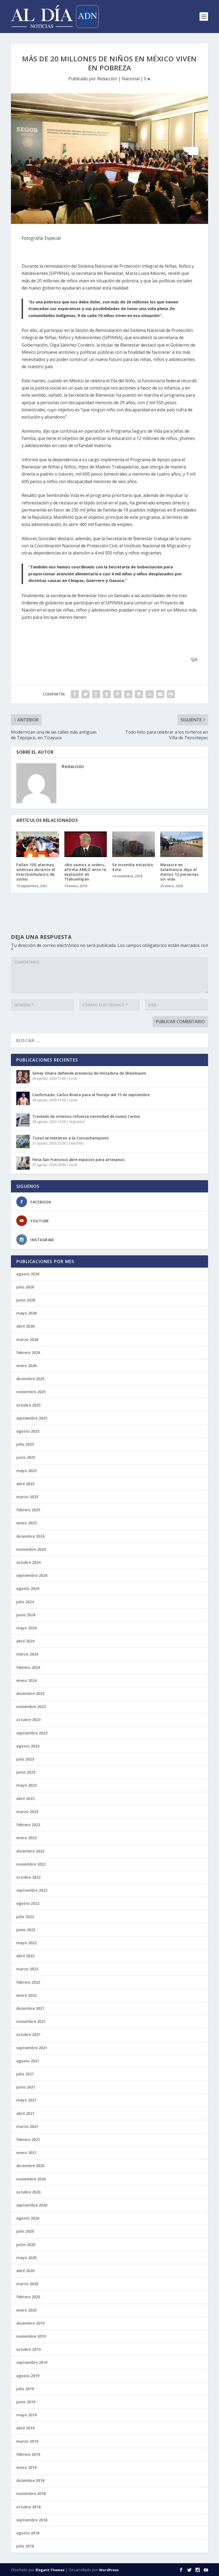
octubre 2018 (28, 2507)
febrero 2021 (28, 2139)
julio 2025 (25, 1444)
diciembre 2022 (30, 1851)
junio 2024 (26, 1615)
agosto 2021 (28, 2061)
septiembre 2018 (32, 2520)
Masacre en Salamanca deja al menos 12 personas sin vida (179, 872)
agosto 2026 (28, 1274)
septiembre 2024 (32, 1575)
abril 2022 (25, 1956)
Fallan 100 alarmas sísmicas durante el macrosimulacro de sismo (36, 872)
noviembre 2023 (31, 1707)
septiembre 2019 (32, 2362)
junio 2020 (26, 2245)
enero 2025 (26, 1523)
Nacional (131, 79)
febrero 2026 (28, 1353)
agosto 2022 (28, 1903)
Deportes (76, 1143)
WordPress (109, 2570)
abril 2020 (25, 2271)
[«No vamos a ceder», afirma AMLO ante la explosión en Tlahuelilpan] (86, 844)
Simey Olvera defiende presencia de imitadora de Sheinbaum (89, 1073)
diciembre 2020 (30, 2166)
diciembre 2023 (30, 1693)
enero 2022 (26, 1995)
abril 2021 (25, 2113)
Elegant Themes (50, 2570)
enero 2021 (26, 2153)
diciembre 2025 (30, 1379)
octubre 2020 (28, 2192)
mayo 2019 (26, 2415)
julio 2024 (25, 1602)
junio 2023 (26, 1772)
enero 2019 (26, 2467)
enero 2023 (26, 1838)
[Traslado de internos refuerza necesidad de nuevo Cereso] (23, 1120)
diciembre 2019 (30, 2323)
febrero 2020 (28, 2297)
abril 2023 (25, 1799)
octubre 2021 (28, 2034)
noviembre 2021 (31, 2021)
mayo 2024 (26, 1628)
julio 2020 (25, 2231)
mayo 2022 (26, 1943)
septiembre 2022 (32, 1890)
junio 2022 (26, 1930)
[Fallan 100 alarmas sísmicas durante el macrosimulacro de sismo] (38, 844)
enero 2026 (26, 1366)
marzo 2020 (27, 2284)
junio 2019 (26, 2402)
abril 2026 (25, 1326)
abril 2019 (25, 2428)
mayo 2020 (26, 2258)
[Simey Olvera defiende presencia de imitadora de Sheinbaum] (23, 1077)
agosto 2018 (28, 2533)
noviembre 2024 (31, 1549)
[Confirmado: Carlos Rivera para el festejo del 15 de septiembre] (23, 1098)
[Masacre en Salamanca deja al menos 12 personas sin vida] (182, 844)
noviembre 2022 (31, 1864)
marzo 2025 (27, 1497)
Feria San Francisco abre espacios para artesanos (78, 1160)
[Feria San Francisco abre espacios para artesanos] (23, 1163)
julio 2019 (25, 2389)
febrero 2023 (28, 1825)
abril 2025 (25, 1484)
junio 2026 (26, 1300)
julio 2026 (25, 1287)
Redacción (107, 79)
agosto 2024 (28, 1588)
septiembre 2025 (32, 1418)
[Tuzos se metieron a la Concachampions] (23, 1142)
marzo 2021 (27, 2126)
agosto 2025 (28, 1431)
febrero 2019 (28, 2454)
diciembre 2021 (30, 2008)
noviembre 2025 (31, 1392)
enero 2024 (26, 1680)
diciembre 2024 (30, 1536)
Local (73, 1078)
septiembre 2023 (32, 1733)
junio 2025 (26, 1457)
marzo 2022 (27, 1969)
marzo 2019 (27, 2441)
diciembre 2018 (30, 2480)
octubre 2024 (28, 1562)
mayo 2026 (26, 1313)
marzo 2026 (27, 1339)
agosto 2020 (28, 2218)
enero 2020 (26, 2310)
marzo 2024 (27, 1654)
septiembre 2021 (32, 2048)
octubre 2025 (28, 1405)
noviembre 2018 (31, 2493)
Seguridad (77, 1122)
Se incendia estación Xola (133, 867)
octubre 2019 (28, 2349)
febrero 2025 (28, 1510)
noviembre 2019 (31, 2336)
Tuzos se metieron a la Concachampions (70, 1138)
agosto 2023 (28, 1746)
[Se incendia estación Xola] (134, 844)
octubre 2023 (28, 1720)
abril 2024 (25, 1641)
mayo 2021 (26, 2100)
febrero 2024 (28, 1667)
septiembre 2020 (32, 2205)
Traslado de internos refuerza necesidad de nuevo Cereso (86, 1116)
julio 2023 (25, 1759)
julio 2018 (25, 2546)
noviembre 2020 (31, 2179)
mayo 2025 (26, 1471)
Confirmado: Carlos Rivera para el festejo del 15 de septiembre (91, 1095)
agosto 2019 (28, 2376)
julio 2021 (25, 2074)
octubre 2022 (28, 1877)
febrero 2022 (28, 1982)
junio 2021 (26, 2087)
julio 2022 (25, 1917)
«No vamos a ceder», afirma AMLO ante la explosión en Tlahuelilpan (85, 872)
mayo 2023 (26, 1785)
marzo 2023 (27, 1812)
